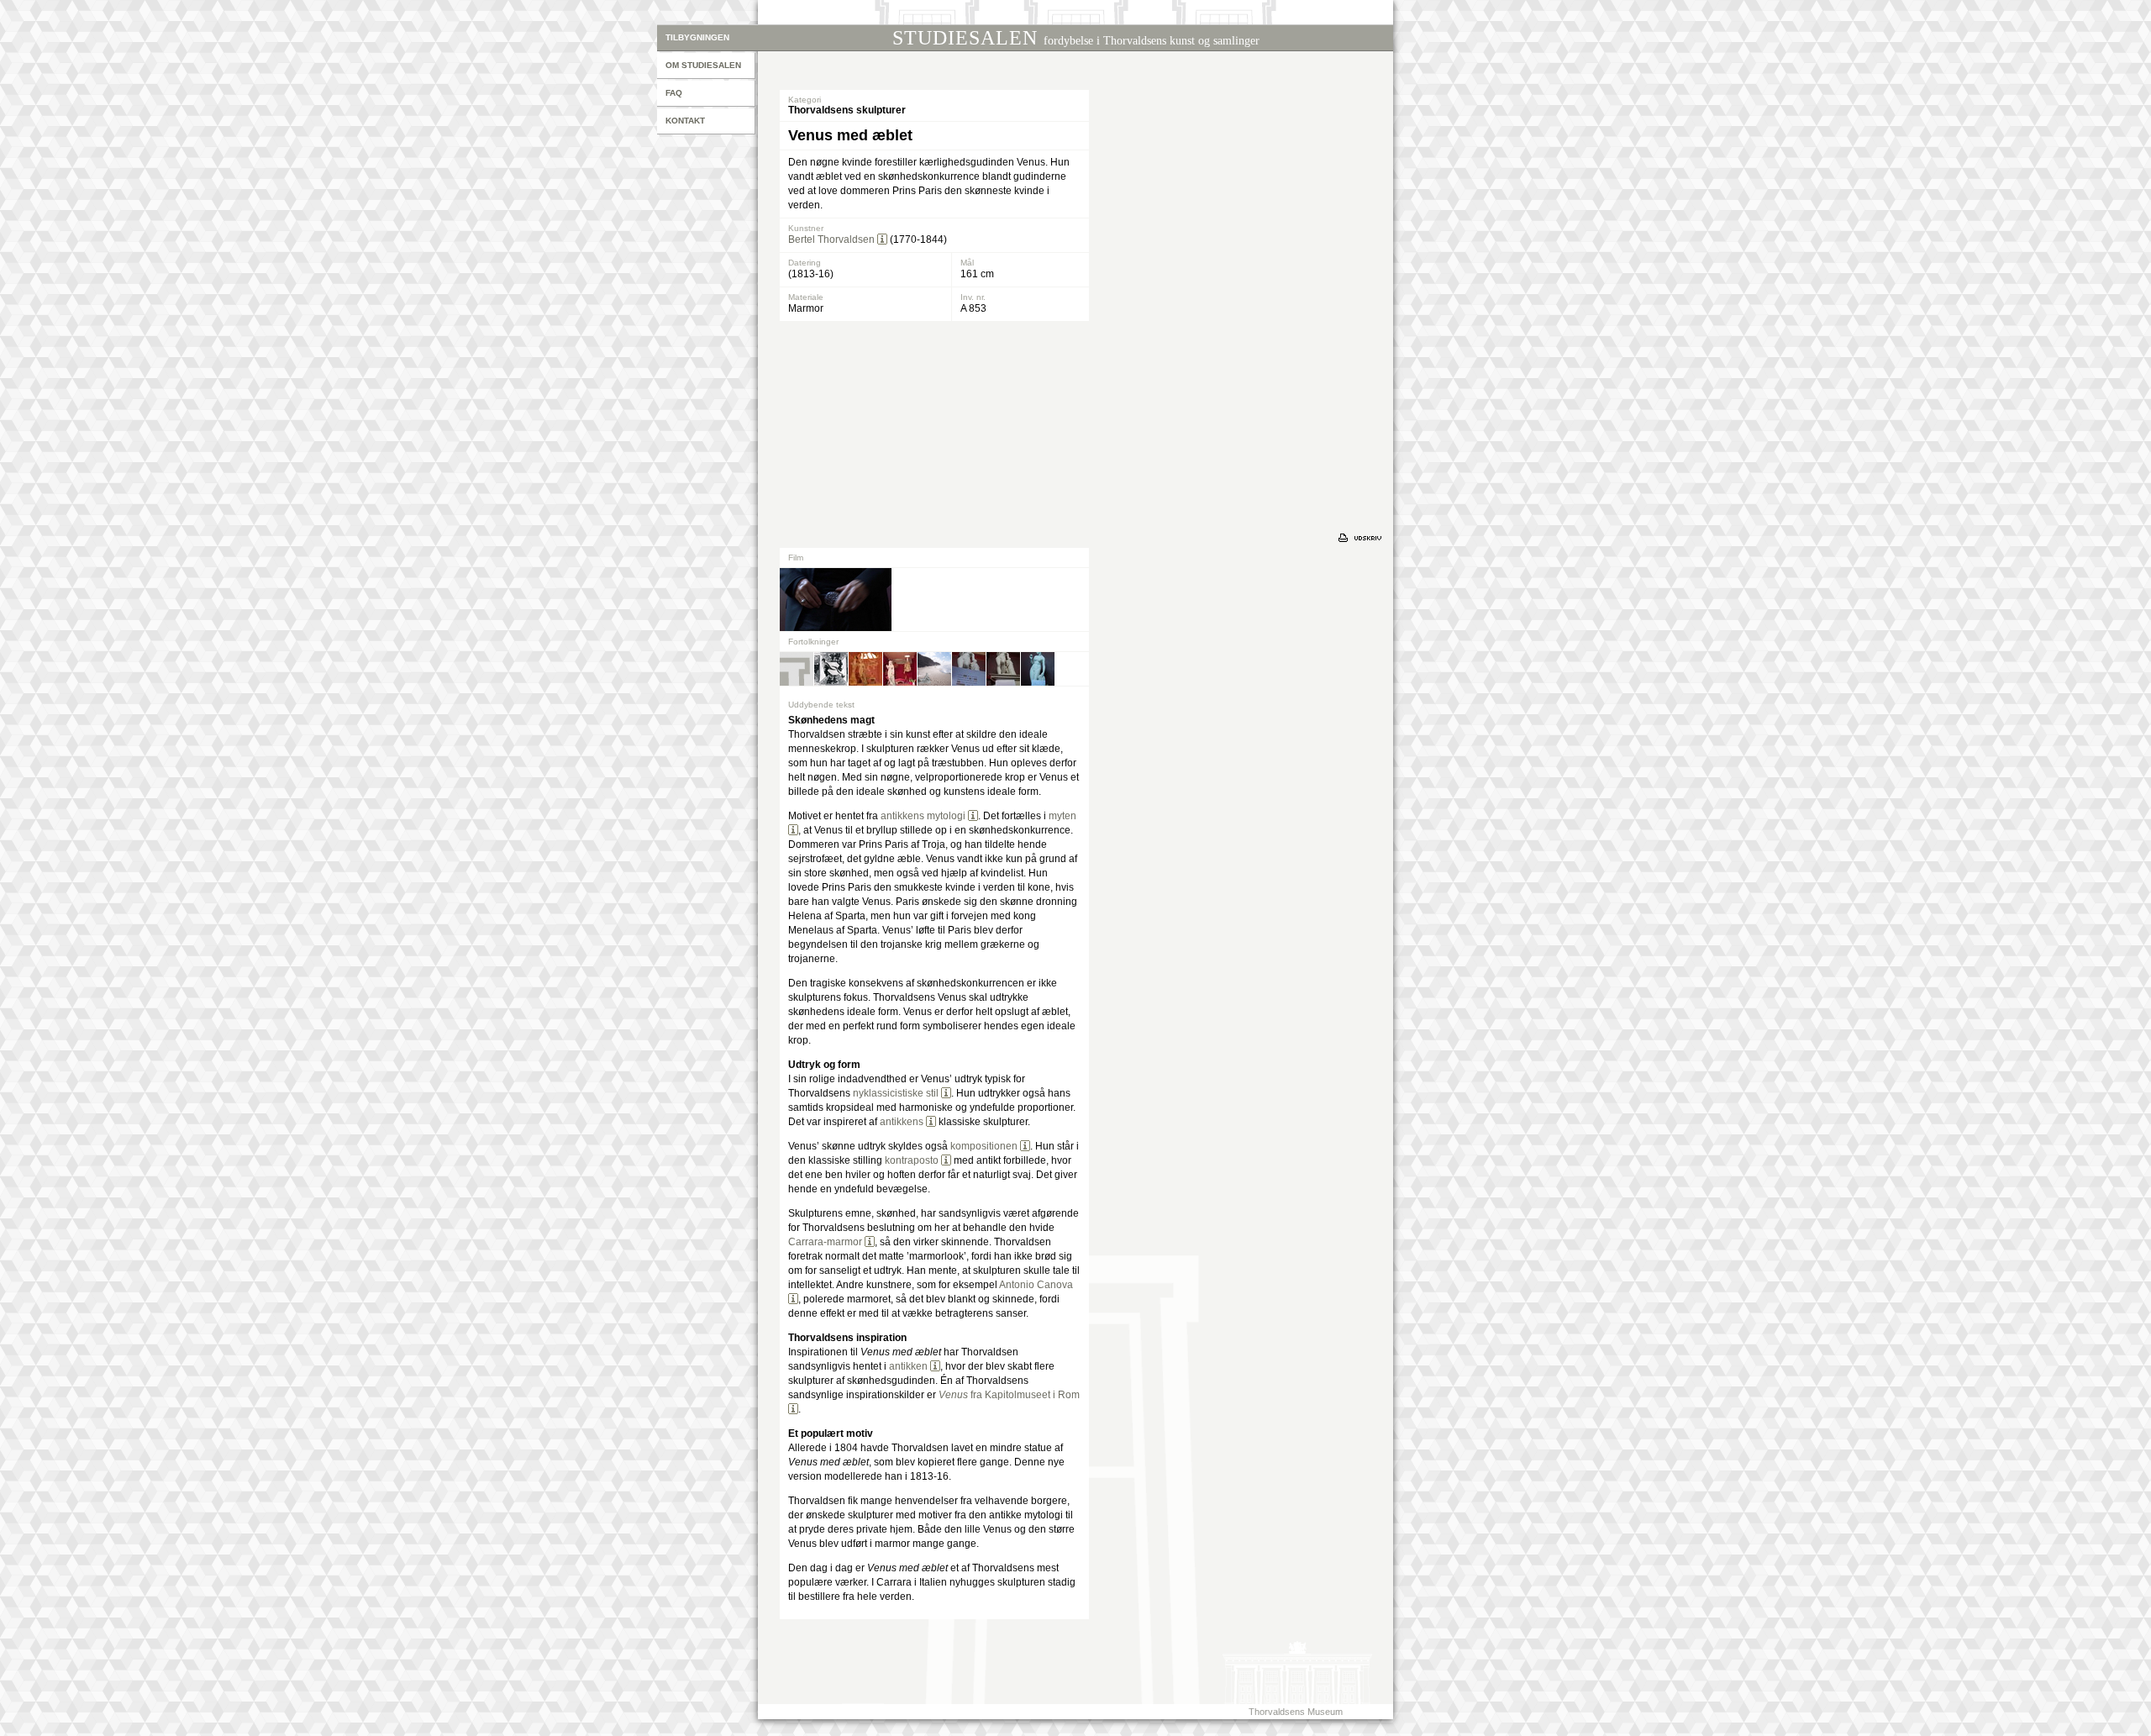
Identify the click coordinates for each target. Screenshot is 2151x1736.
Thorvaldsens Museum (1296, 1712)
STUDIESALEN (1076, 38)
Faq (674, 93)
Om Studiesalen (703, 65)
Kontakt (685, 121)
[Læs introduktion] (882, 239)
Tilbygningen (697, 37)
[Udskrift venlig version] (1362, 538)
